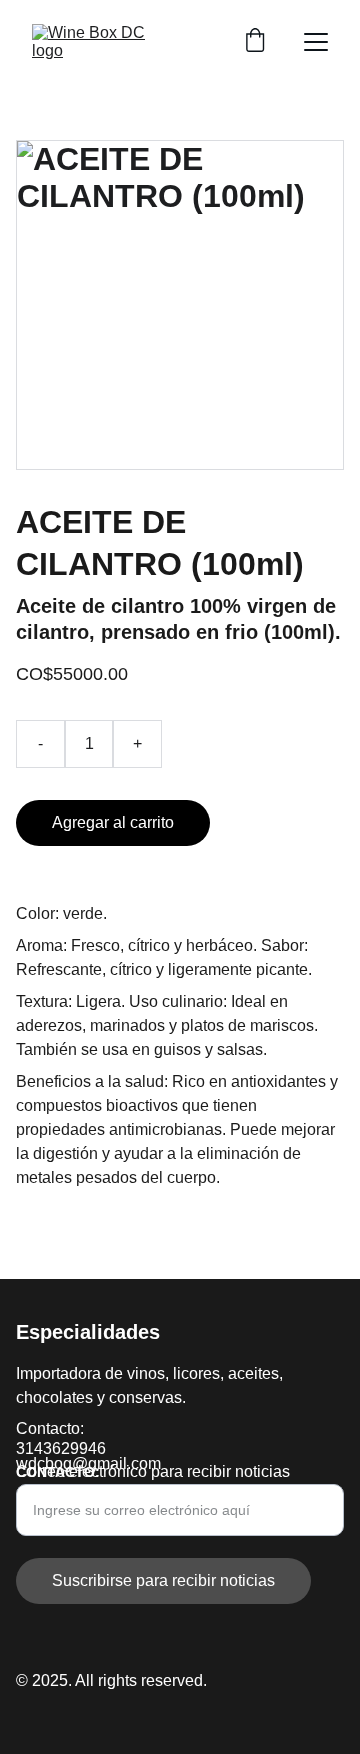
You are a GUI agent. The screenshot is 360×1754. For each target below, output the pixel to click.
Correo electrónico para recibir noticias (153, 1471)
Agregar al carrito (113, 822)
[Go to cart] (255, 42)
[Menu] (316, 42)
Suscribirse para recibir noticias (163, 1580)
